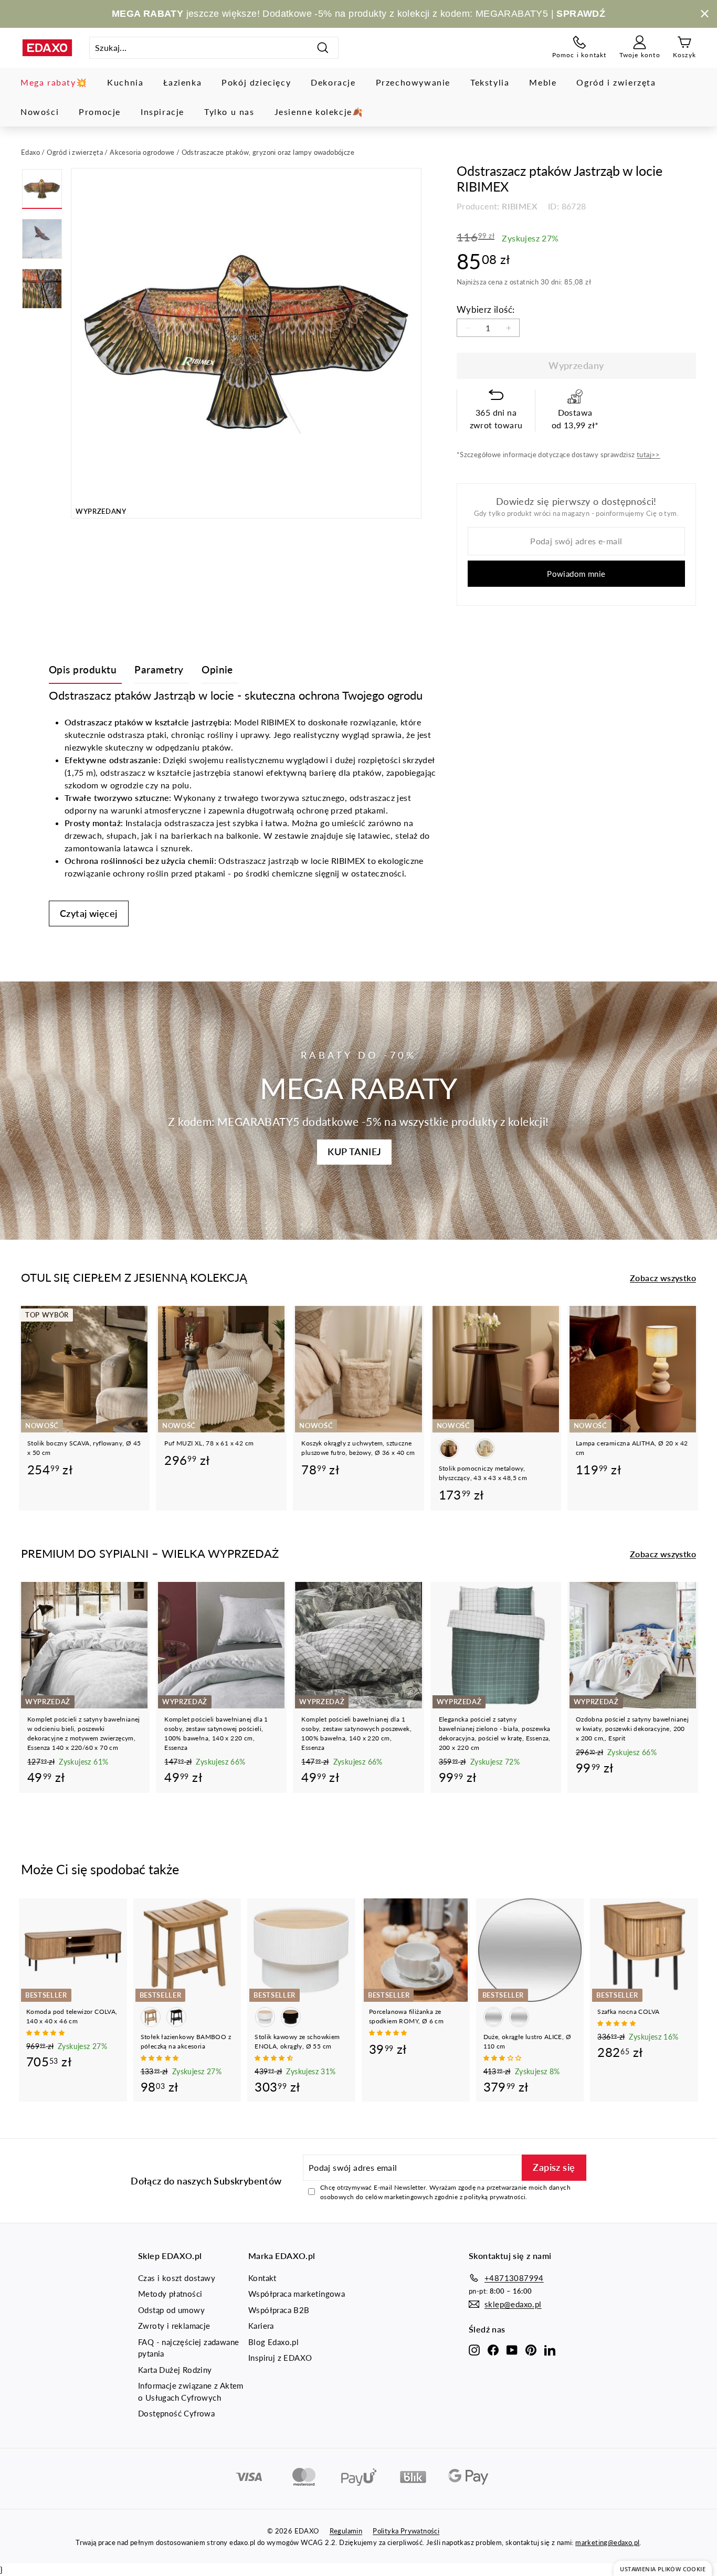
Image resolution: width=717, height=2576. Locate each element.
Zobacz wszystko (663, 1278)
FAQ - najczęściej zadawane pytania (188, 2348)
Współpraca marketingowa (297, 2294)
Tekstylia (490, 82)
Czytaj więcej (89, 913)
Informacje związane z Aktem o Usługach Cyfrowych (191, 2392)
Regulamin (346, 2531)
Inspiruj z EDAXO (280, 2358)
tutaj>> (649, 455)
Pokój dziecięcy (256, 82)
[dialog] (663, 2568)
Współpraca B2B (279, 2310)
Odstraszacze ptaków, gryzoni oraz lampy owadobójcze (268, 152)
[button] (46, 2033)
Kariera (261, 2326)
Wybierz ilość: (486, 309)
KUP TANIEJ (354, 1152)
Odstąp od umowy (171, 2310)
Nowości (40, 112)
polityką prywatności (495, 2197)
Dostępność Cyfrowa (176, 2413)
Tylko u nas (229, 112)
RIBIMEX (520, 206)
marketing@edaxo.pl (607, 2542)
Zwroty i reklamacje (174, 2326)
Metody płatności (170, 2294)
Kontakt (262, 2278)
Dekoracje (333, 82)
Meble (543, 82)
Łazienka (182, 82)
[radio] (449, 1449)
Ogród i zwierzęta (616, 82)
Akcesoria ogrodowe (142, 152)
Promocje (100, 112)
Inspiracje (162, 112)
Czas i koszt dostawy (177, 2278)
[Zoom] (246, 343)
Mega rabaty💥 (54, 82)
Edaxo (30, 152)
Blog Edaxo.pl (273, 2342)
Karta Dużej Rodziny (175, 2370)
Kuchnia (125, 82)
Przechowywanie (413, 82)
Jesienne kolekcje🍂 (319, 112)
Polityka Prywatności (406, 2531)
